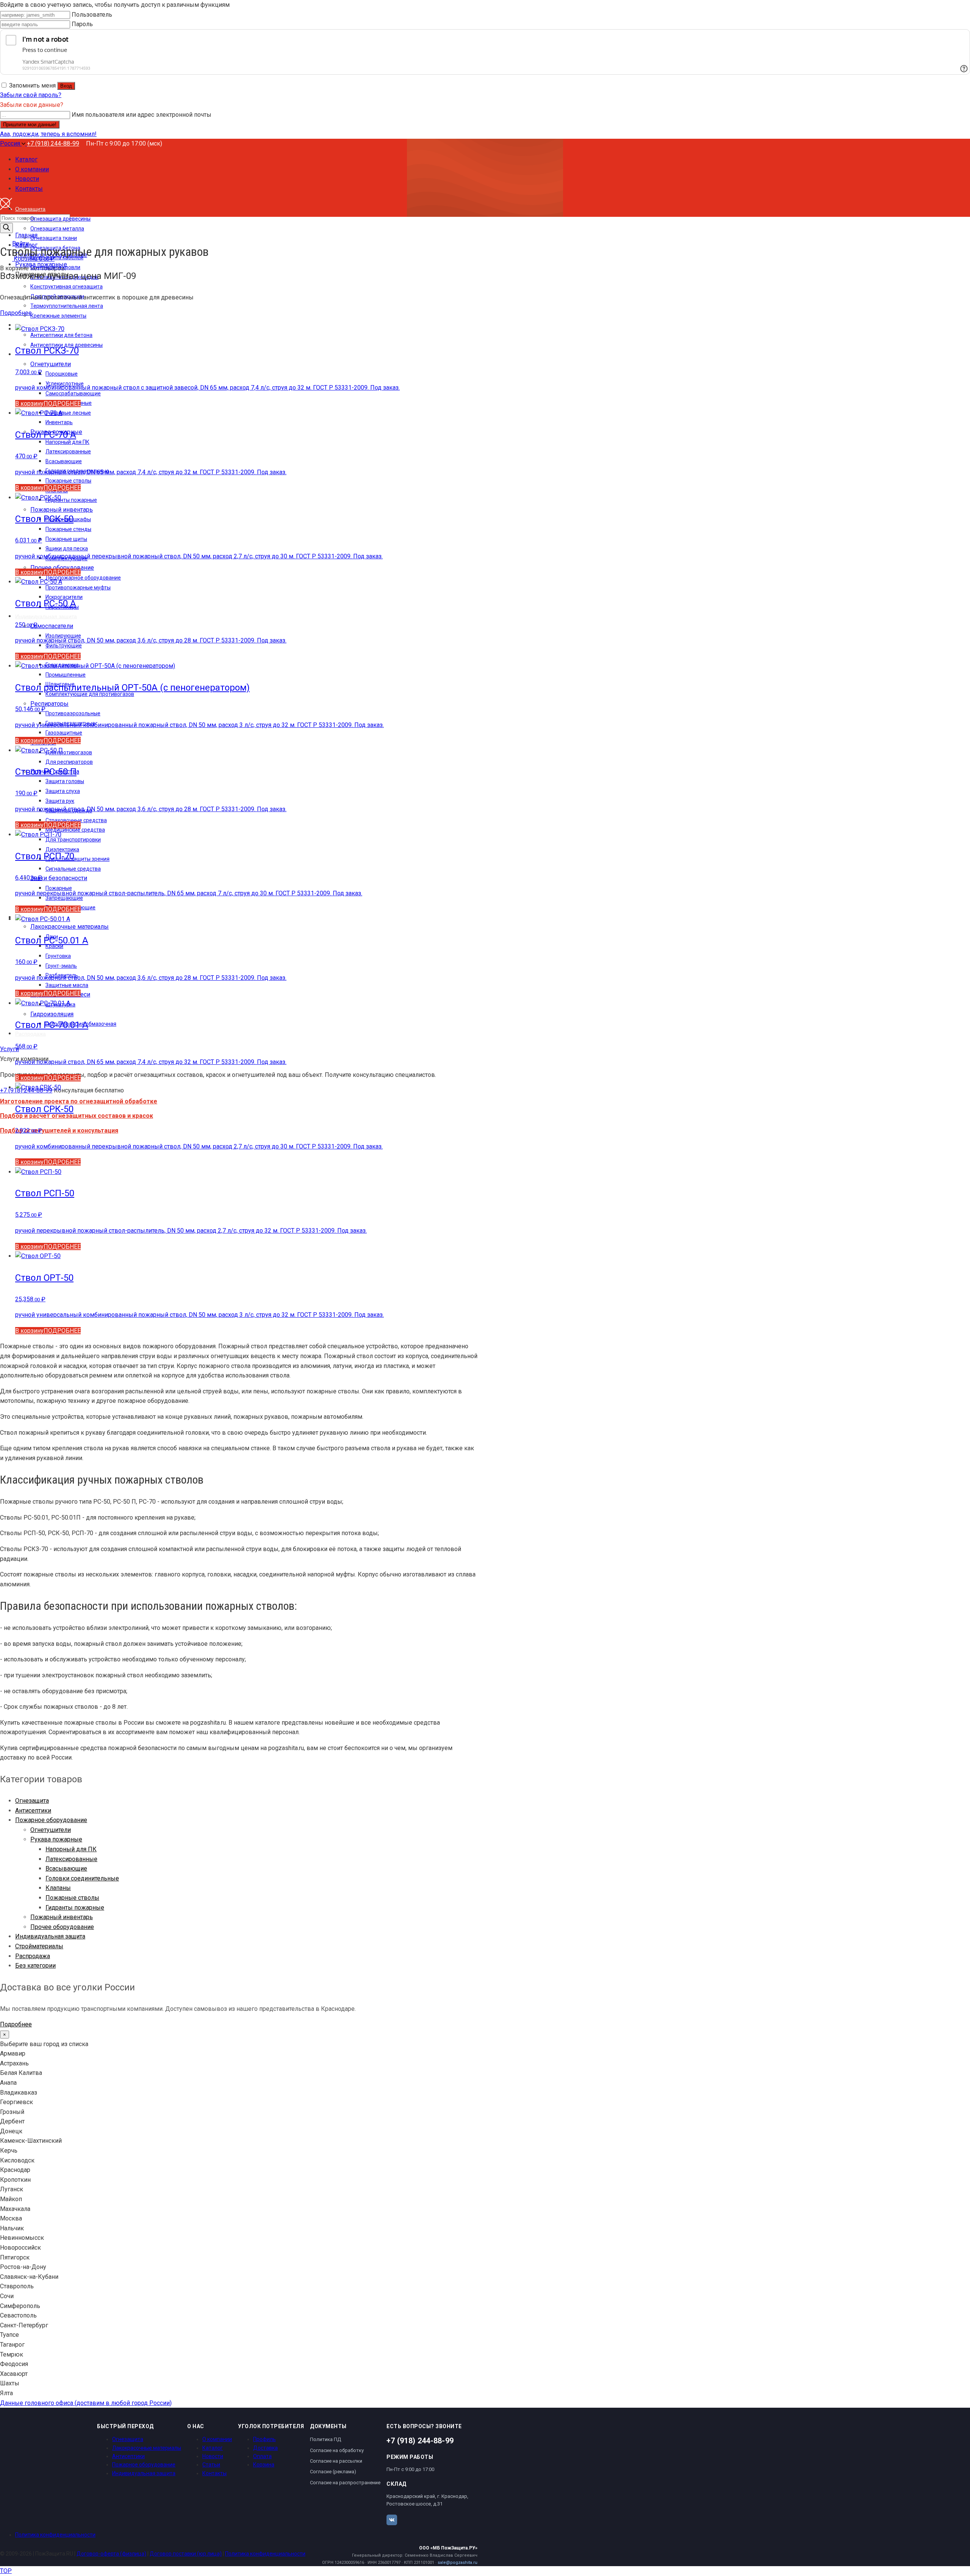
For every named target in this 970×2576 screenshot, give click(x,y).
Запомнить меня (32, 85)
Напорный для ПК (71, 1849)
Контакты (214, 2473)
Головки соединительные (82, 1878)
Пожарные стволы (72, 1898)
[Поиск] (6, 228)
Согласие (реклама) (333, 2472)
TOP (6, 2571)
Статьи (211, 2465)
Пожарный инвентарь (62, 1917)
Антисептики (33, 1811)
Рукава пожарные (56, 1839)
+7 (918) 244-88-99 (53, 143)
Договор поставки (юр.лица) (186, 2554)
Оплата (262, 2456)
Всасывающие (66, 1869)
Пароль (82, 24)
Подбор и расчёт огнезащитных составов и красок (77, 1116)
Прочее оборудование (62, 1927)
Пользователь (92, 15)
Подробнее (16, 313)
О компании (217, 2439)
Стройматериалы (39, 1946)
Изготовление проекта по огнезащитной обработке (79, 1101)
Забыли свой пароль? (31, 95)
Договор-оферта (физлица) (111, 2554)
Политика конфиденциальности (55, 2535)
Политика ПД (325, 2439)
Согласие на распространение (345, 2483)
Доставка (265, 2448)
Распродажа (33, 1956)
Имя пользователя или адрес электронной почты (142, 115)
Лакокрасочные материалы (147, 2448)
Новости (213, 2456)
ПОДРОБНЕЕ (62, 403)
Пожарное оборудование (51, 1820)
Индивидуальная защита (50, 1936)
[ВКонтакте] (392, 2520)
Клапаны (58, 1888)
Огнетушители (51, 1830)
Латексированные (71, 1859)
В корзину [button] (29, 403)
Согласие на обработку (337, 2450)
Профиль (264, 2439)
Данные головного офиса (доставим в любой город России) (86, 2403)
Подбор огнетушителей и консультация (59, 1131)
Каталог (213, 2448)
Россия (11, 143)
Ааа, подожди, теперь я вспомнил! (48, 134)
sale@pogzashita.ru (458, 2563)
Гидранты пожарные (75, 1908)
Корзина (264, 2465)
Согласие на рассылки (336, 2461)
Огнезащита (32, 1801)
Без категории (35, 1966)
